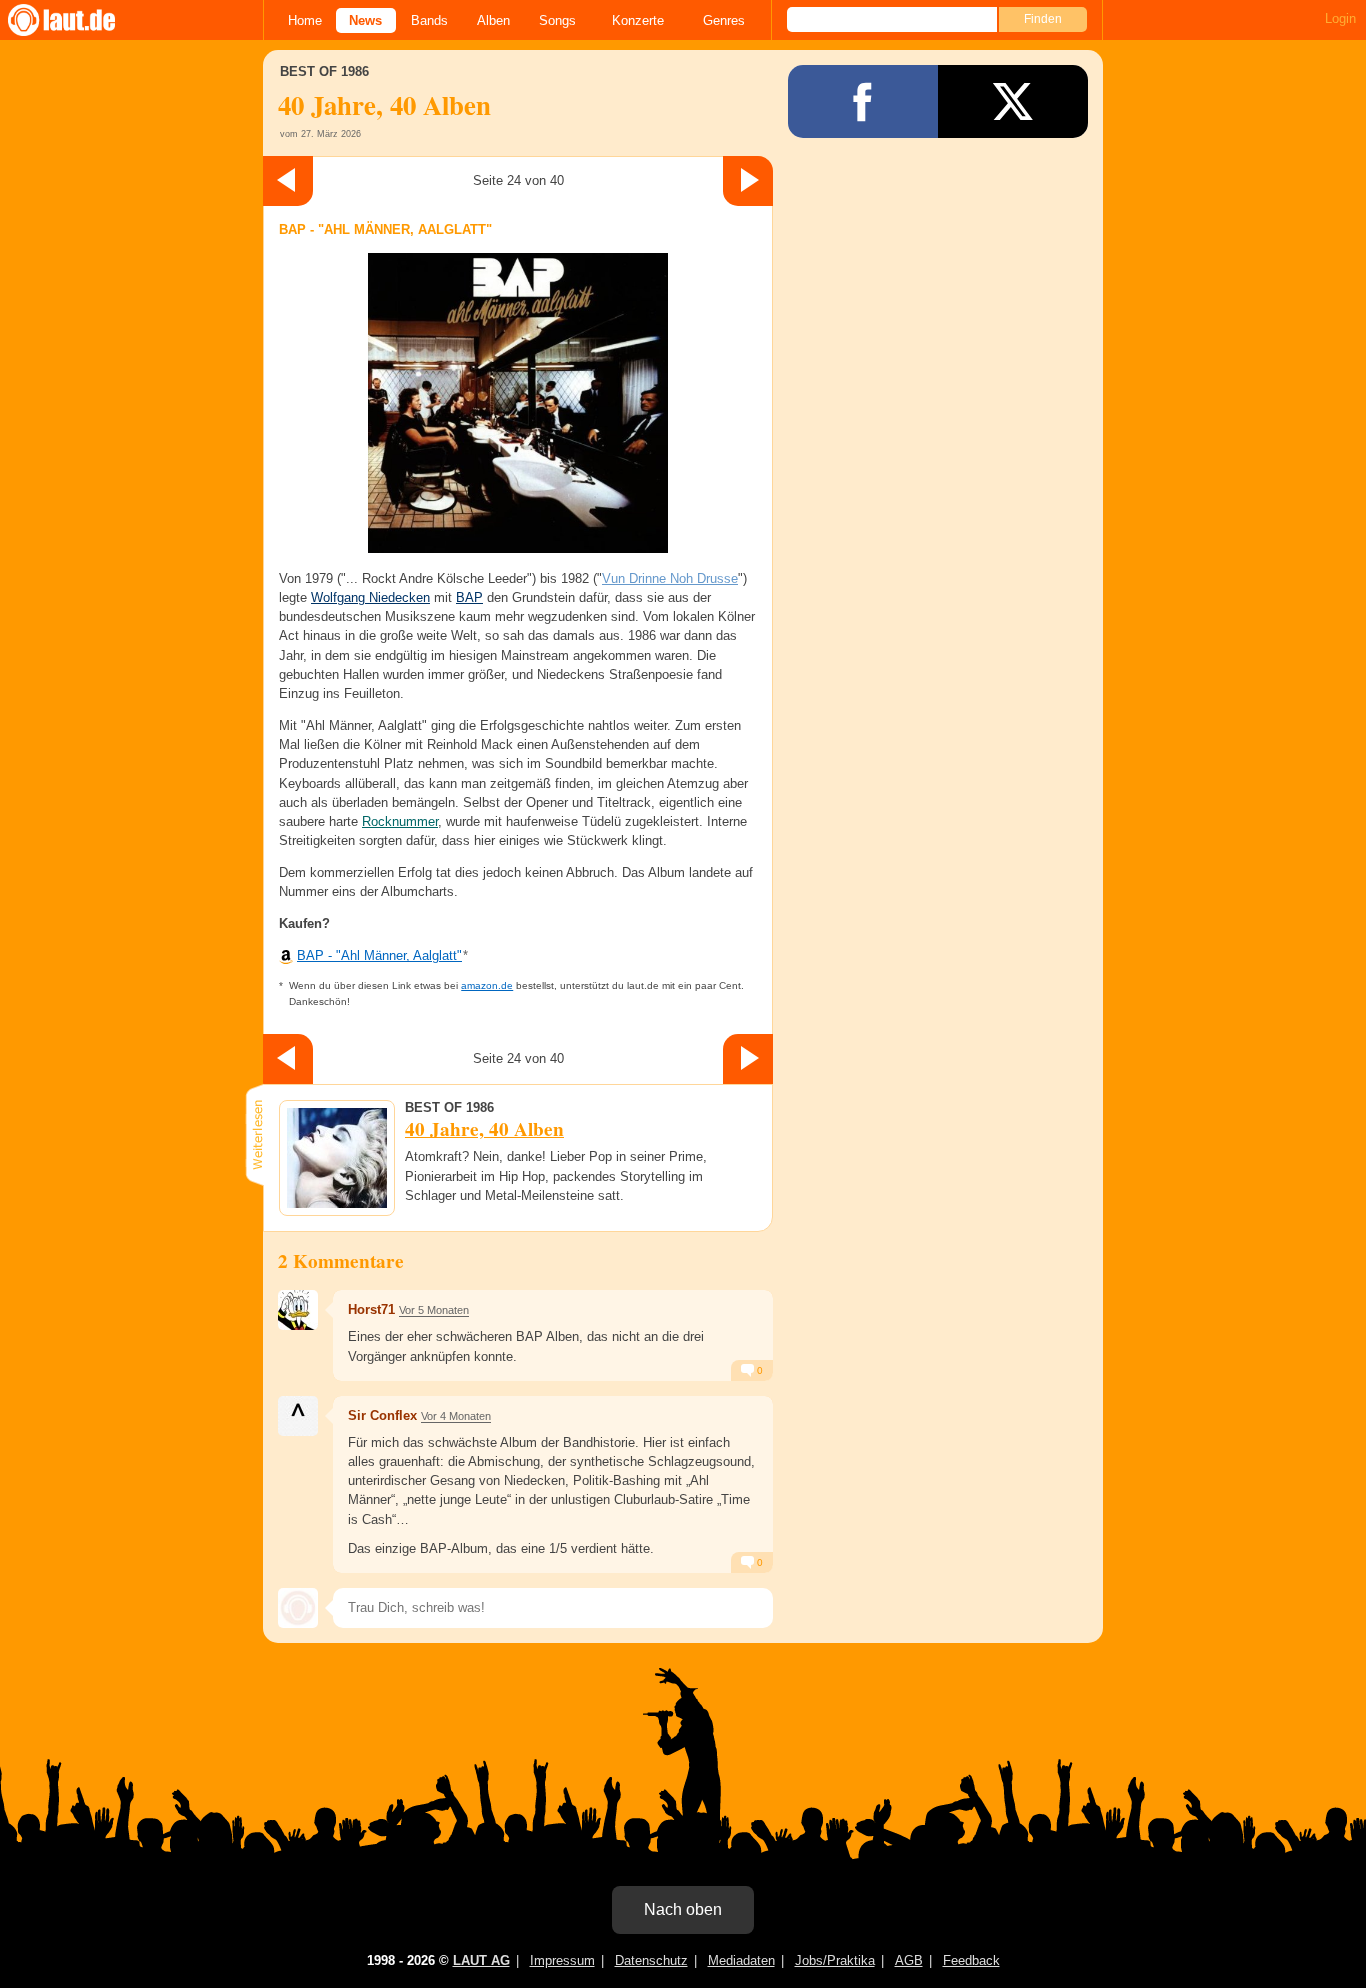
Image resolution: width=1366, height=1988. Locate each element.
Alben (493, 20)
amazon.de (487, 985)
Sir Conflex (382, 1415)
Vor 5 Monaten (434, 1310)
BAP (469, 597)
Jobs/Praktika (835, 1960)
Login (1340, 18)
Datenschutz (651, 1960)
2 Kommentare (341, 1261)
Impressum (562, 1960)
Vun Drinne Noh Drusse (670, 578)
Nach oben (683, 1909)
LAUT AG (481, 1960)
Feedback (971, 1960)
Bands (429, 20)
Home (305, 20)
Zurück (288, 181)
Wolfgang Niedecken (370, 597)
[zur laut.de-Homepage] (80, 20)
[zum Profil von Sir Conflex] (298, 1416)
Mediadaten (741, 1960)
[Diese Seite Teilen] (863, 101)
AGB (909, 1960)
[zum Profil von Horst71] (298, 1310)
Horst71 (371, 1309)
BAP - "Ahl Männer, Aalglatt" (379, 955)
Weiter (748, 181)
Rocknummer (400, 821)
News (365, 20)
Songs (557, 20)
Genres (724, 20)
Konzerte (638, 20)
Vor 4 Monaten (456, 1416)
